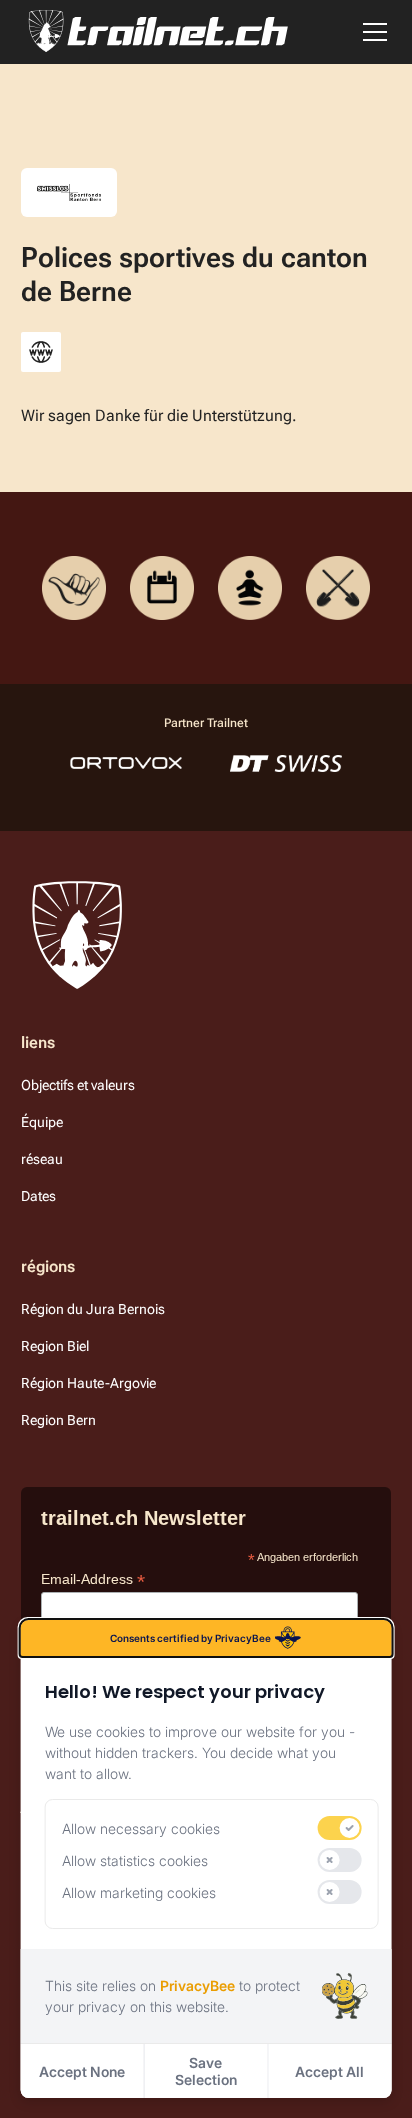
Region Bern (58, 1420)
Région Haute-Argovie (88, 1383)
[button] (371, 32)
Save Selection (206, 2071)
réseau (42, 1159)
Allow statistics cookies (135, 1860)
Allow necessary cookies (141, 1828)
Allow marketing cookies (139, 1892)
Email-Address (93, 1579)
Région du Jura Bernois (93, 1309)
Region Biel (55, 1346)
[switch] (339, 1828)
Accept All (329, 2071)
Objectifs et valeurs (78, 1085)
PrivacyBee (197, 1985)
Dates (38, 1196)
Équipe (42, 1122)
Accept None (82, 2071)
